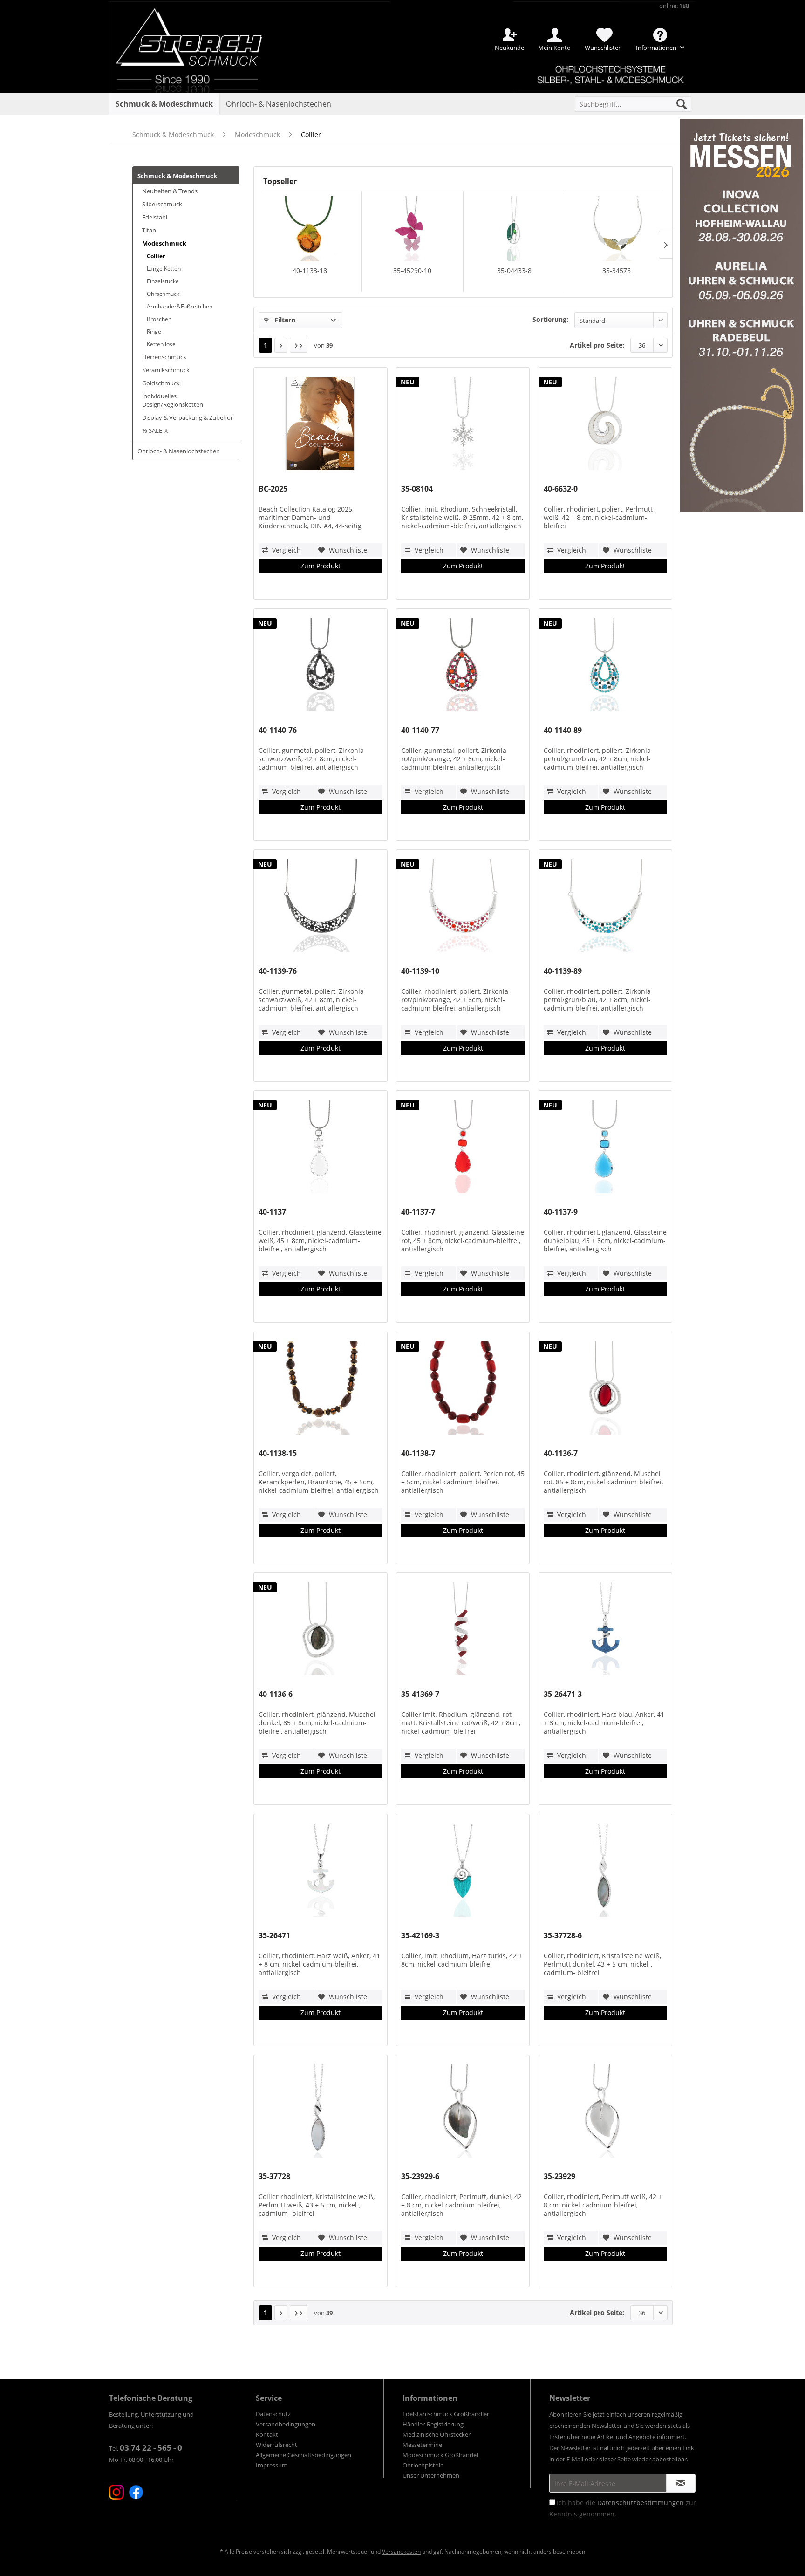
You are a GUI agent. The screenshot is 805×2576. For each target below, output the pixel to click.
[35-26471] (320, 1872)
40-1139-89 (563, 971)
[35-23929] (605, 2113)
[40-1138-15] (320, 1390)
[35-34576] (617, 229)
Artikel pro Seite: (597, 345)
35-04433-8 (514, 270)
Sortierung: (550, 319)
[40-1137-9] (605, 1149)
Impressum (272, 2465)
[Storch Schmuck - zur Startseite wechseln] (197, 34)
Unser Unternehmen (431, 2475)
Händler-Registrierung (433, 2424)
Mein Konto (554, 48)
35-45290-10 (412, 270)
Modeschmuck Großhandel (440, 2455)
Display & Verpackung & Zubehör (188, 417)
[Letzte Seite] (299, 345)
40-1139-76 (278, 971)
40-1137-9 (561, 1212)
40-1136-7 (561, 1453)
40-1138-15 (278, 1453)
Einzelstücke (163, 281)
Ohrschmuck (163, 294)
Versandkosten (401, 2552)
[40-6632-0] (605, 426)
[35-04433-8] (515, 229)
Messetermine (422, 2445)
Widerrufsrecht (276, 2445)
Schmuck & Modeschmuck (177, 176)
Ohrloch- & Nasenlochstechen (179, 451)
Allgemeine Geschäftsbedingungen (304, 2455)
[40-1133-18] (310, 229)
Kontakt (267, 2434)
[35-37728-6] (605, 1872)
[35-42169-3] (463, 1872)
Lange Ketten (164, 269)
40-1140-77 (420, 730)
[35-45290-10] (413, 229)
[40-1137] (320, 1149)
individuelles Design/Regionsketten (173, 400)
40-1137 (272, 1212)
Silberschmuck (162, 204)
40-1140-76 (278, 730)
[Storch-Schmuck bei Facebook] (136, 2492)
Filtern (284, 320)
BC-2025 (273, 489)
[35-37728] (320, 2113)
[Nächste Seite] (281, 345)
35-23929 (559, 2176)
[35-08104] (463, 426)
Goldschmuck (161, 383)
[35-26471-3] (605, 1631)
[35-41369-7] (463, 1631)
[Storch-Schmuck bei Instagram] (116, 2492)
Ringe (154, 331)
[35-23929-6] (463, 2113)
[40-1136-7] (605, 1390)
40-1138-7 (418, 1453)
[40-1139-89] (605, 908)
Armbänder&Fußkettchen (180, 306)
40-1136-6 (276, 1694)
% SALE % (155, 430)
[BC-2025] (320, 426)
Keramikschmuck (166, 370)
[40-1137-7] (463, 1149)
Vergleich (286, 550)
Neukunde (509, 48)
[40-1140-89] (605, 667)
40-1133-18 (310, 270)
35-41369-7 (420, 1694)
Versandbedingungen (286, 2424)
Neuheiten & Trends (170, 191)
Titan (149, 230)
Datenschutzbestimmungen (641, 2503)
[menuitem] (633, 104)
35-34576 (617, 270)
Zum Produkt (321, 566)
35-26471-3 (563, 1694)
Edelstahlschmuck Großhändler (446, 2414)
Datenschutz (273, 2414)
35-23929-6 (420, 2176)
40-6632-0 (561, 489)
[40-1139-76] (320, 908)
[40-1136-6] (320, 1631)
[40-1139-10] (463, 908)
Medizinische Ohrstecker (437, 2434)
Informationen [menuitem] (657, 48)
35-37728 (274, 2176)
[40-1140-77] (463, 667)
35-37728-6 (563, 1936)
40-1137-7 (418, 1212)
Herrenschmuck (164, 357)
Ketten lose (161, 344)
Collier (156, 256)
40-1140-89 (563, 730)
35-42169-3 (420, 1936)
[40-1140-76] (320, 667)
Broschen (159, 319)
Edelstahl (155, 217)
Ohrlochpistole (423, 2465)
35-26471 (274, 1936)
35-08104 (417, 489)
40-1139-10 (420, 971)
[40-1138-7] (463, 1390)
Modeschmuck (164, 243)
